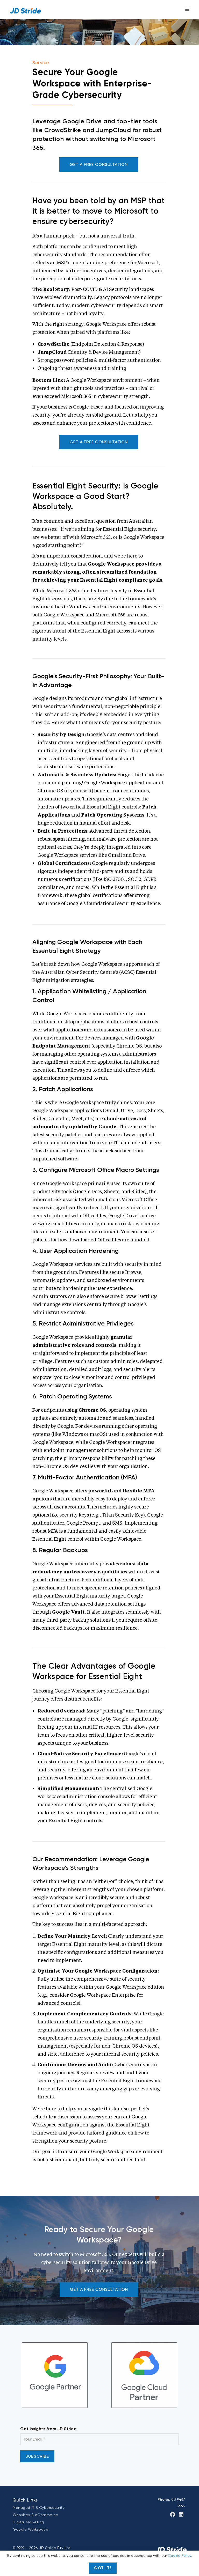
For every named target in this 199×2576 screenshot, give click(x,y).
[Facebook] (173, 2514)
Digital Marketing (28, 2522)
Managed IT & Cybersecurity (39, 2507)
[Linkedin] (181, 2514)
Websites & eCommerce (35, 2515)
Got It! (103, 2568)
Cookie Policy (179, 2555)
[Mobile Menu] (187, 9)
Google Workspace (30, 2529)
